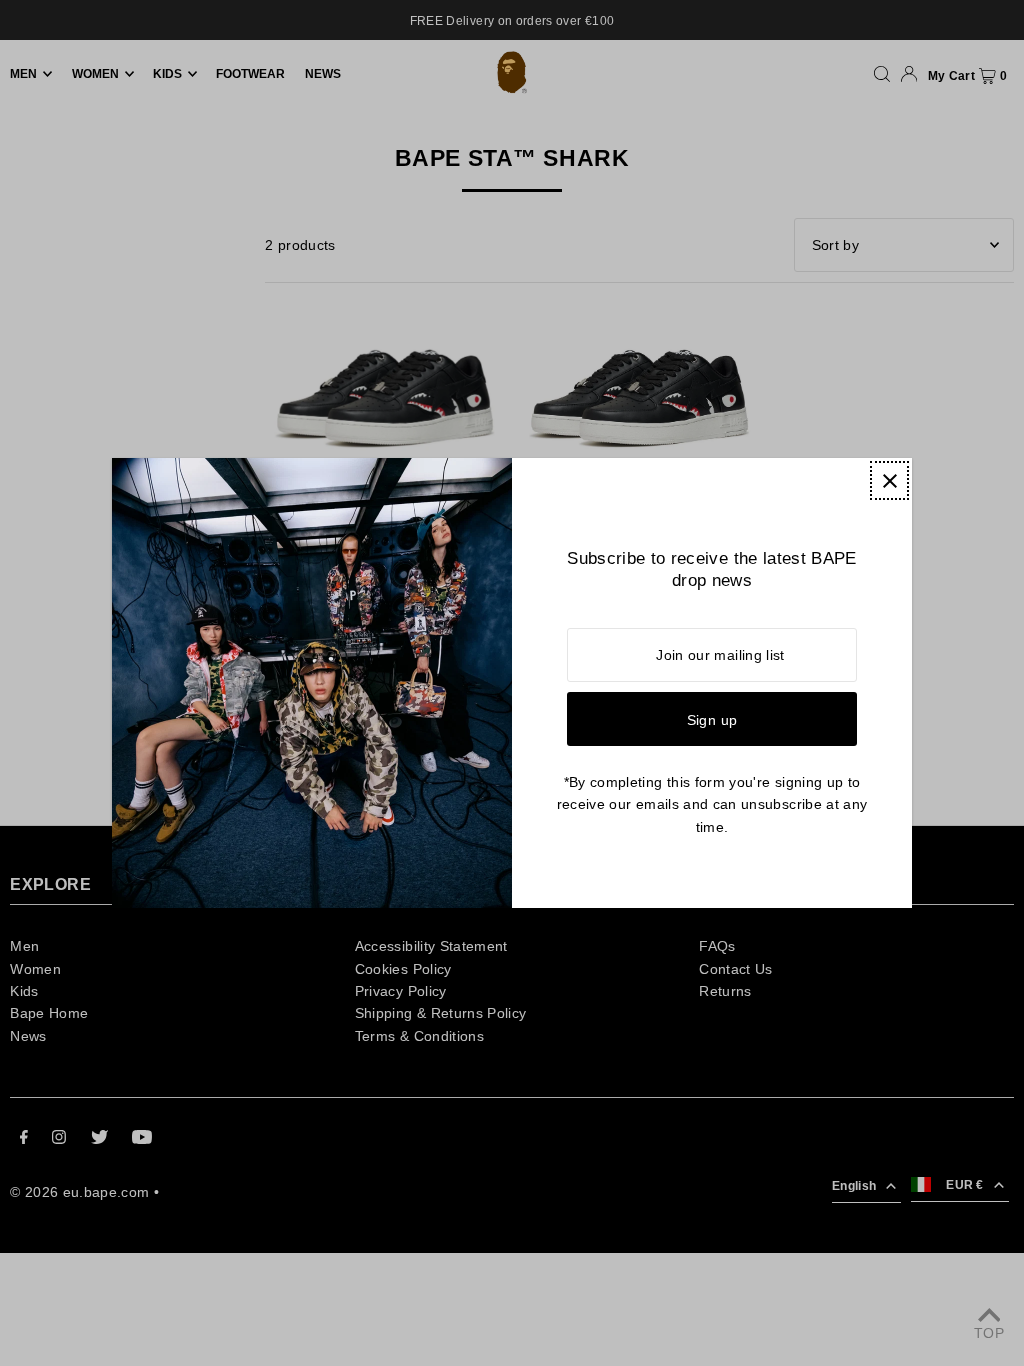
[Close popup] (889, 480)
